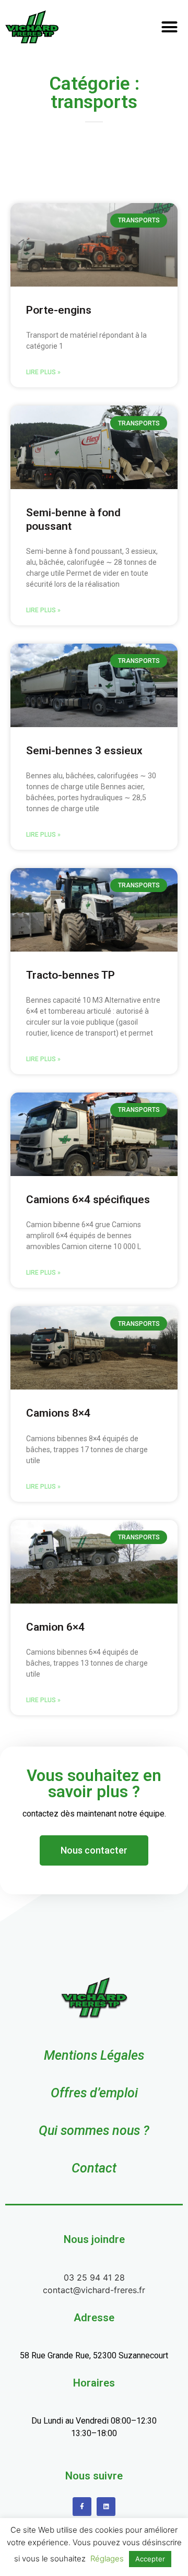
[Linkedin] (106, 2507)
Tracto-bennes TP (70, 975)
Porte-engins (59, 310)
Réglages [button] (107, 2559)
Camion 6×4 (55, 1627)
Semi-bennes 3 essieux (84, 751)
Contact (94, 2168)
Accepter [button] (150, 2559)
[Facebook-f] (82, 2507)
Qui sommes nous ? (94, 2130)
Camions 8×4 (58, 1413)
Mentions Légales (94, 2055)
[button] (169, 27)
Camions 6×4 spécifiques (88, 1200)
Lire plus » (43, 372)
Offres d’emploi (94, 2093)
